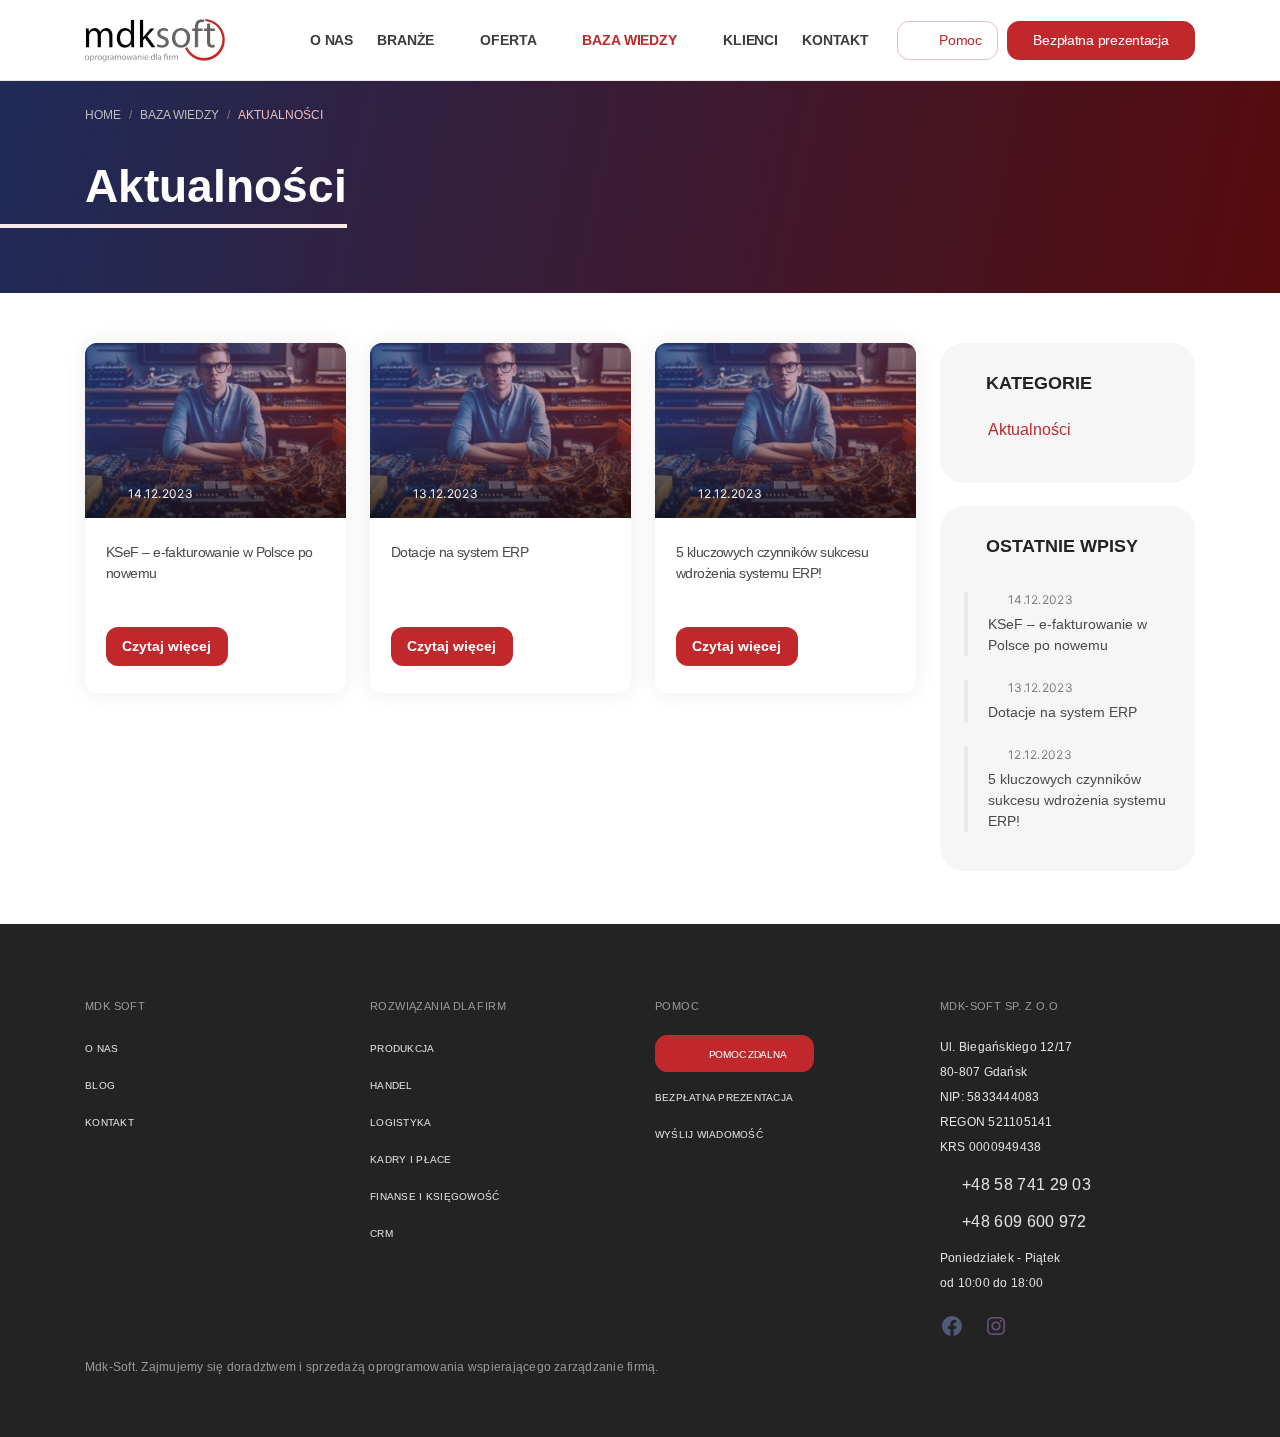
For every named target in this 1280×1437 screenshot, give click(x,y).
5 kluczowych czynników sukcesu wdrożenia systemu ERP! (1077, 800)
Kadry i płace (411, 1158)
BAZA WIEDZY (179, 115)
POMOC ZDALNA (748, 1053)
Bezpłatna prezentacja (1100, 40)
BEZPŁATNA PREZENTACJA (724, 1096)
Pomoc (960, 40)
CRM (381, 1232)
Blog (100, 1084)
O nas (101, 1047)
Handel (391, 1084)
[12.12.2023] (785, 429)
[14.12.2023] (215, 429)
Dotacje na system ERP (459, 552)
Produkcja (402, 1047)
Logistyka (401, 1121)
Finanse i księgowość (435, 1195)
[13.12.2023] (500, 429)
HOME (103, 115)
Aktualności (1029, 429)
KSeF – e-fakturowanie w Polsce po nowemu (1067, 634)
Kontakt (109, 1121)
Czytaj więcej (166, 646)
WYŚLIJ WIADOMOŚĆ (709, 1133)
